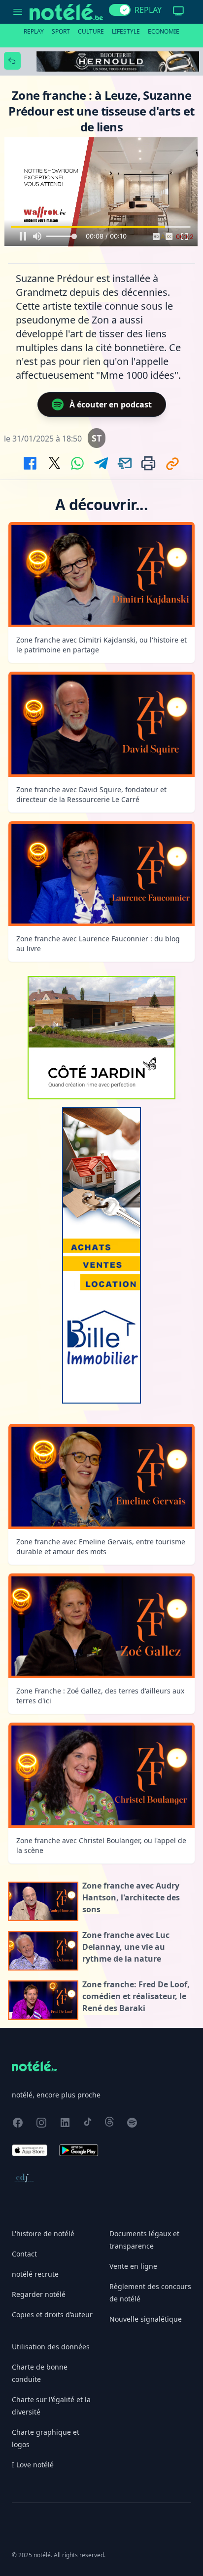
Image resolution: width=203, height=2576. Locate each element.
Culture (91, 31)
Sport (61, 31)
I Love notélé (33, 2465)
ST (97, 438)
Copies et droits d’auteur (52, 2314)
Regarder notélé (39, 2294)
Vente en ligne (133, 2266)
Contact (24, 2254)
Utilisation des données (51, 2347)
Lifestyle (126, 31)
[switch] (120, 10)
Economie (164, 31)
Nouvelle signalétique (146, 2319)
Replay (34, 31)
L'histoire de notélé (43, 2234)
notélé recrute (35, 2274)
